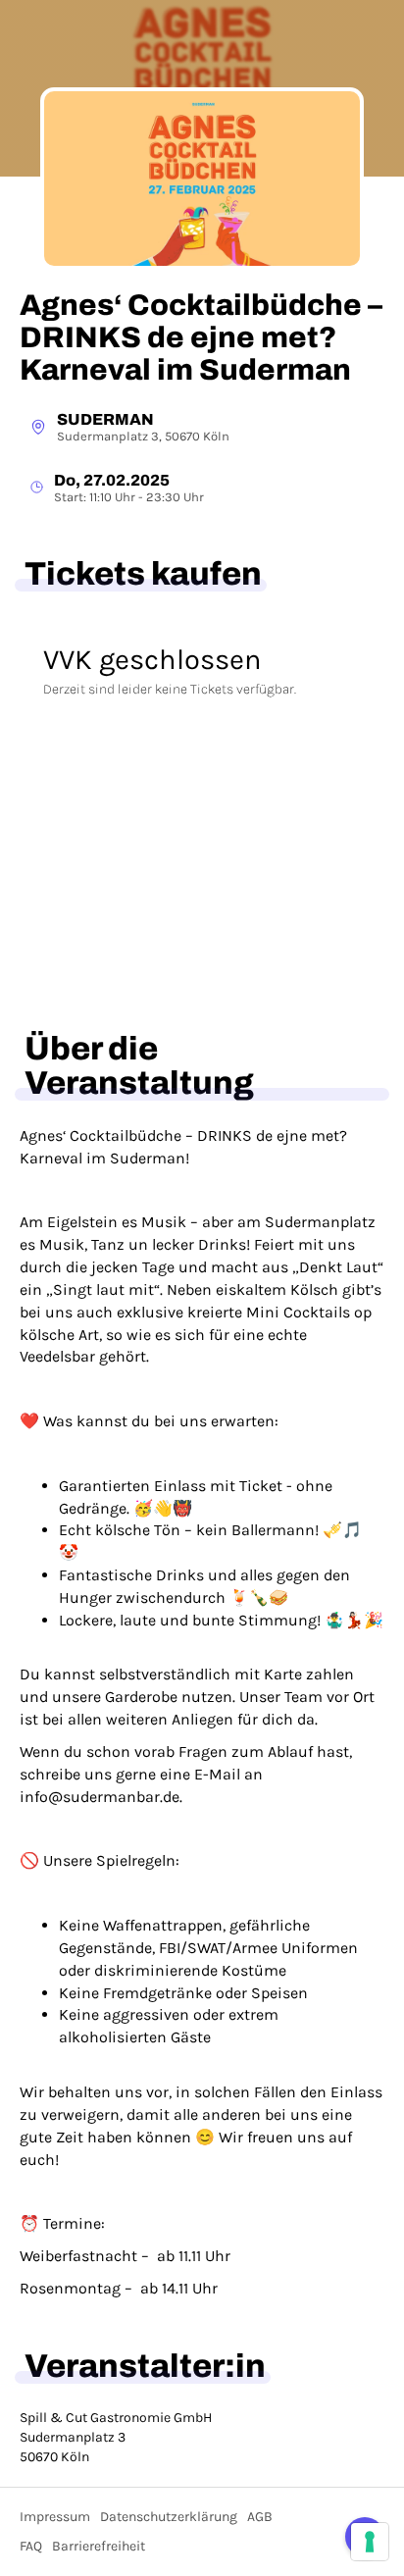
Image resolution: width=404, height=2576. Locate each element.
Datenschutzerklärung (169, 2517)
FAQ (31, 2546)
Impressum (55, 2517)
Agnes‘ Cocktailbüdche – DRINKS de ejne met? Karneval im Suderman (201, 337)
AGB (260, 2517)
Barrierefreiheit (99, 2546)
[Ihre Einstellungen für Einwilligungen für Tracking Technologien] (370, 2542)
